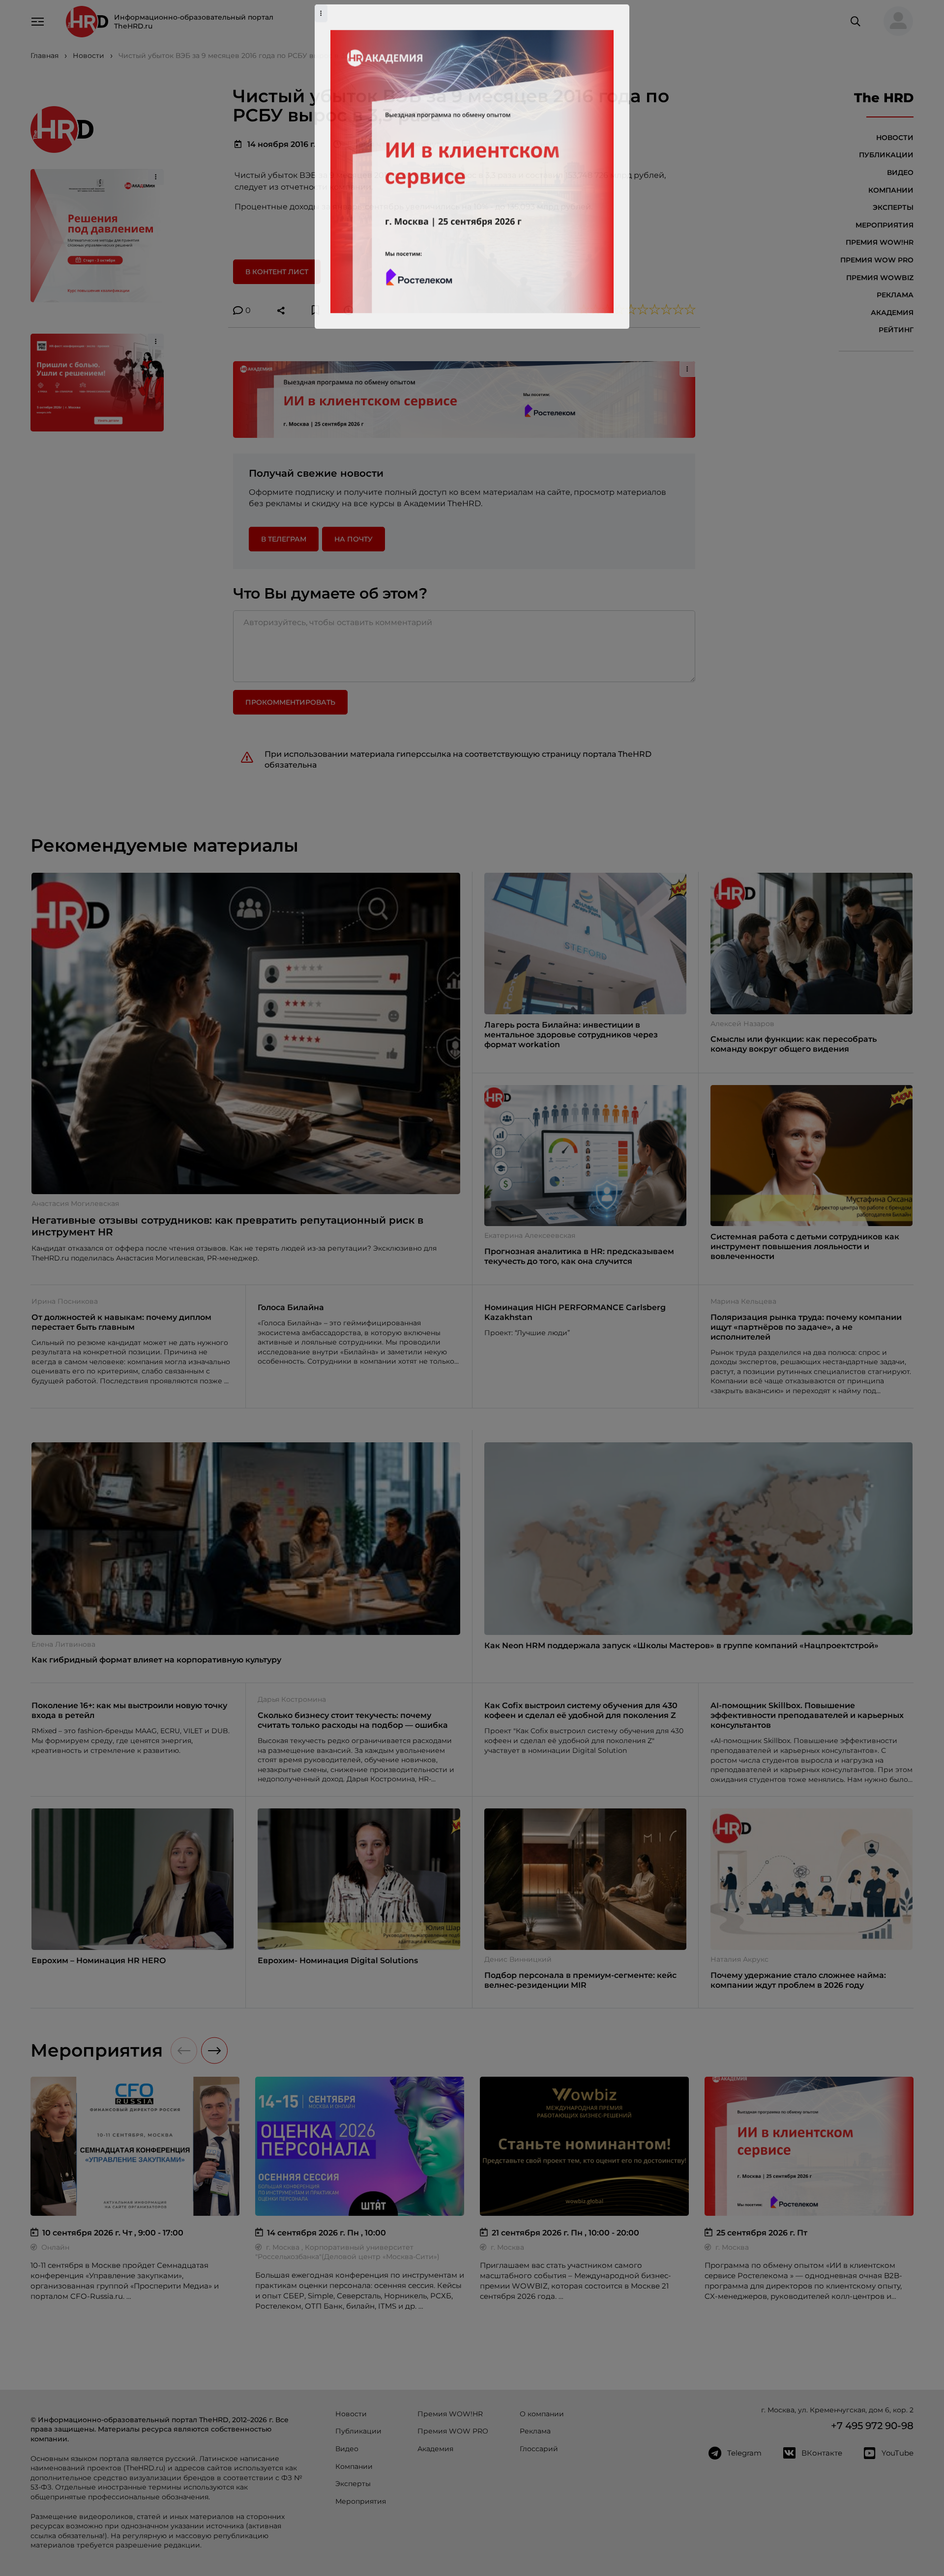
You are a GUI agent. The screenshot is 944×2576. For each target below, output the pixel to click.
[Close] (619, 1131)
